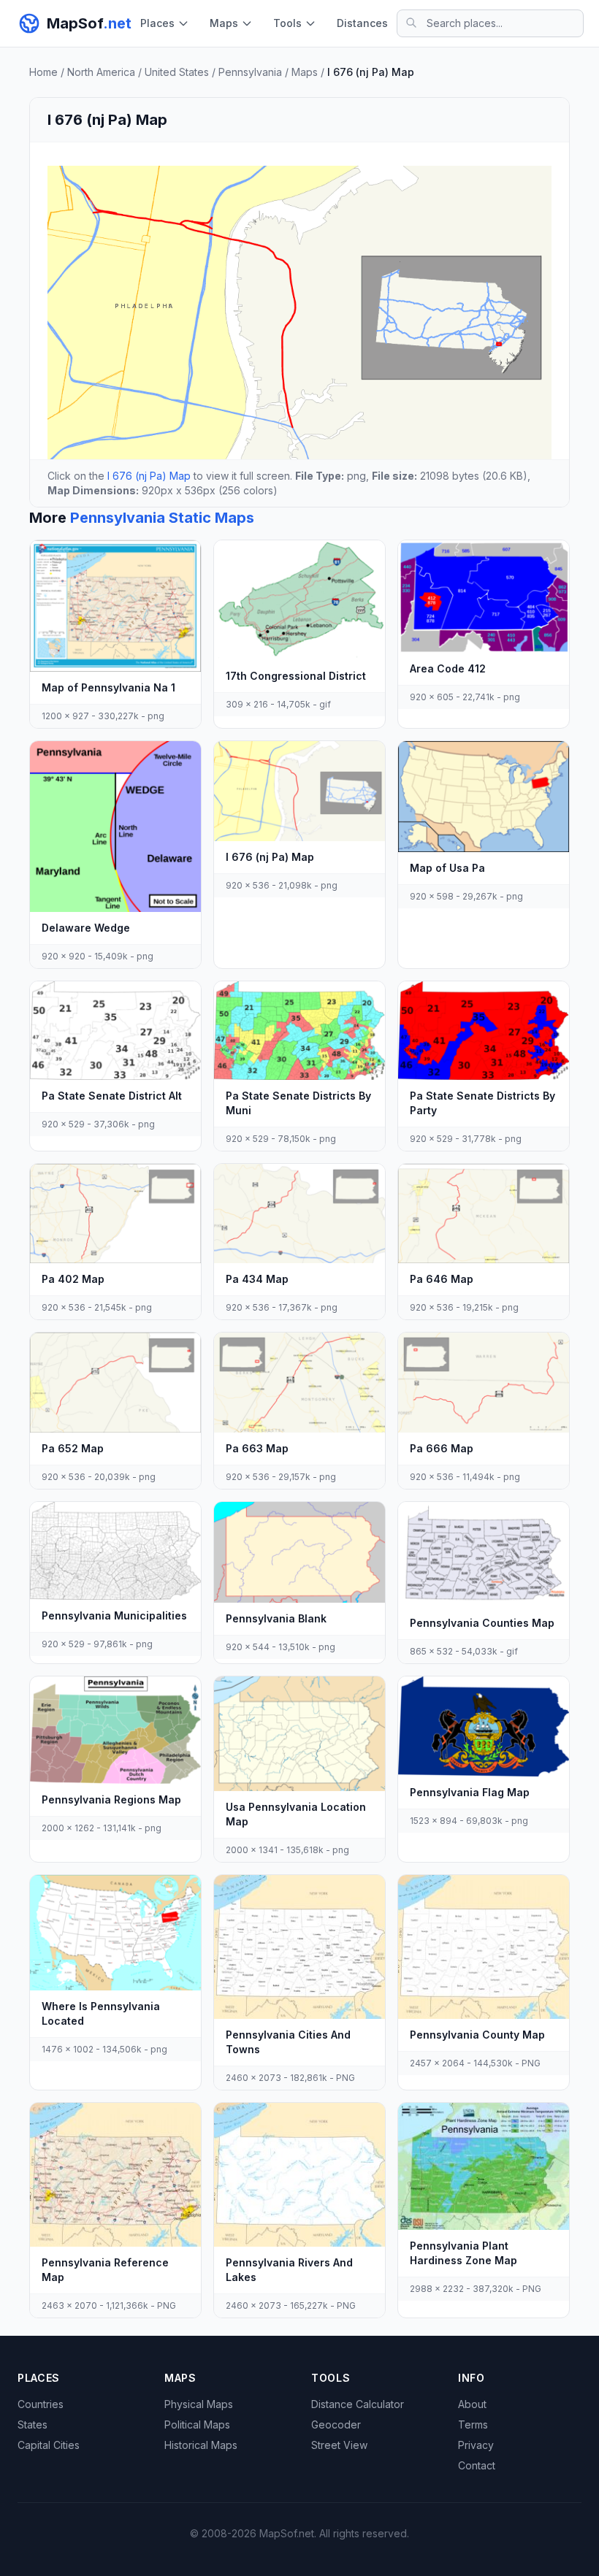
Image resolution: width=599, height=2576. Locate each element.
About (472, 2404)
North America (101, 72)
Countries (41, 2404)
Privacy (476, 2445)
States (33, 2424)
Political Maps (197, 2424)
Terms (473, 2424)
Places (157, 23)
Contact (477, 2465)
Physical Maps (199, 2404)
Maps (224, 23)
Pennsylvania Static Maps (162, 518)
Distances (362, 23)
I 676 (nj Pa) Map (149, 476)
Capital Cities (49, 2445)
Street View (339, 2445)
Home (43, 72)
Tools (287, 23)
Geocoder (336, 2424)
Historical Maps (201, 2445)
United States (177, 72)
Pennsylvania (250, 72)
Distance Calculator (358, 2404)
